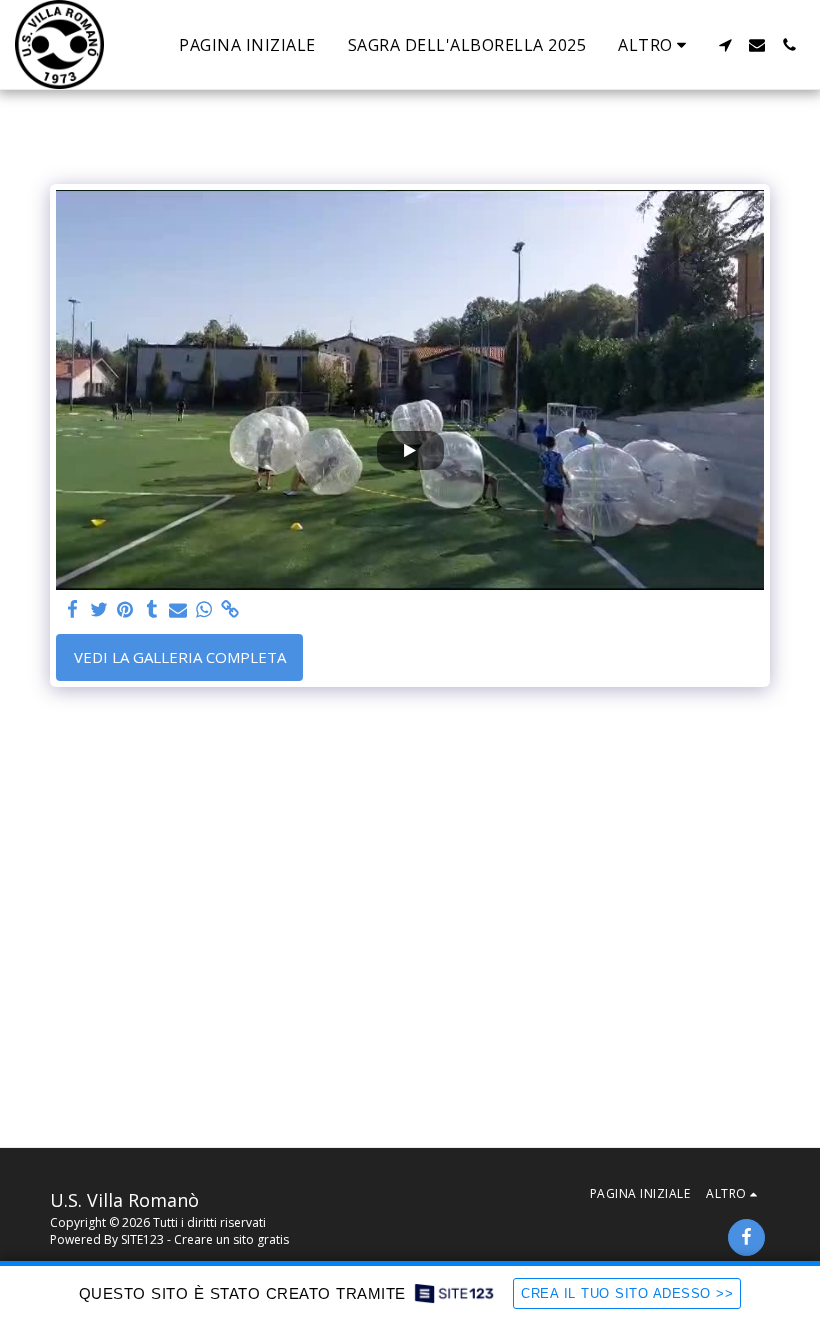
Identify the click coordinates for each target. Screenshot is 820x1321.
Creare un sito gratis (231, 1239)
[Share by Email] (178, 609)
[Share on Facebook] (73, 609)
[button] (725, 45)
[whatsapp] (204, 609)
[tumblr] (151, 609)
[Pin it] (125, 609)
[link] (230, 609)
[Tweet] (99, 609)
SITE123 (142, 1239)
